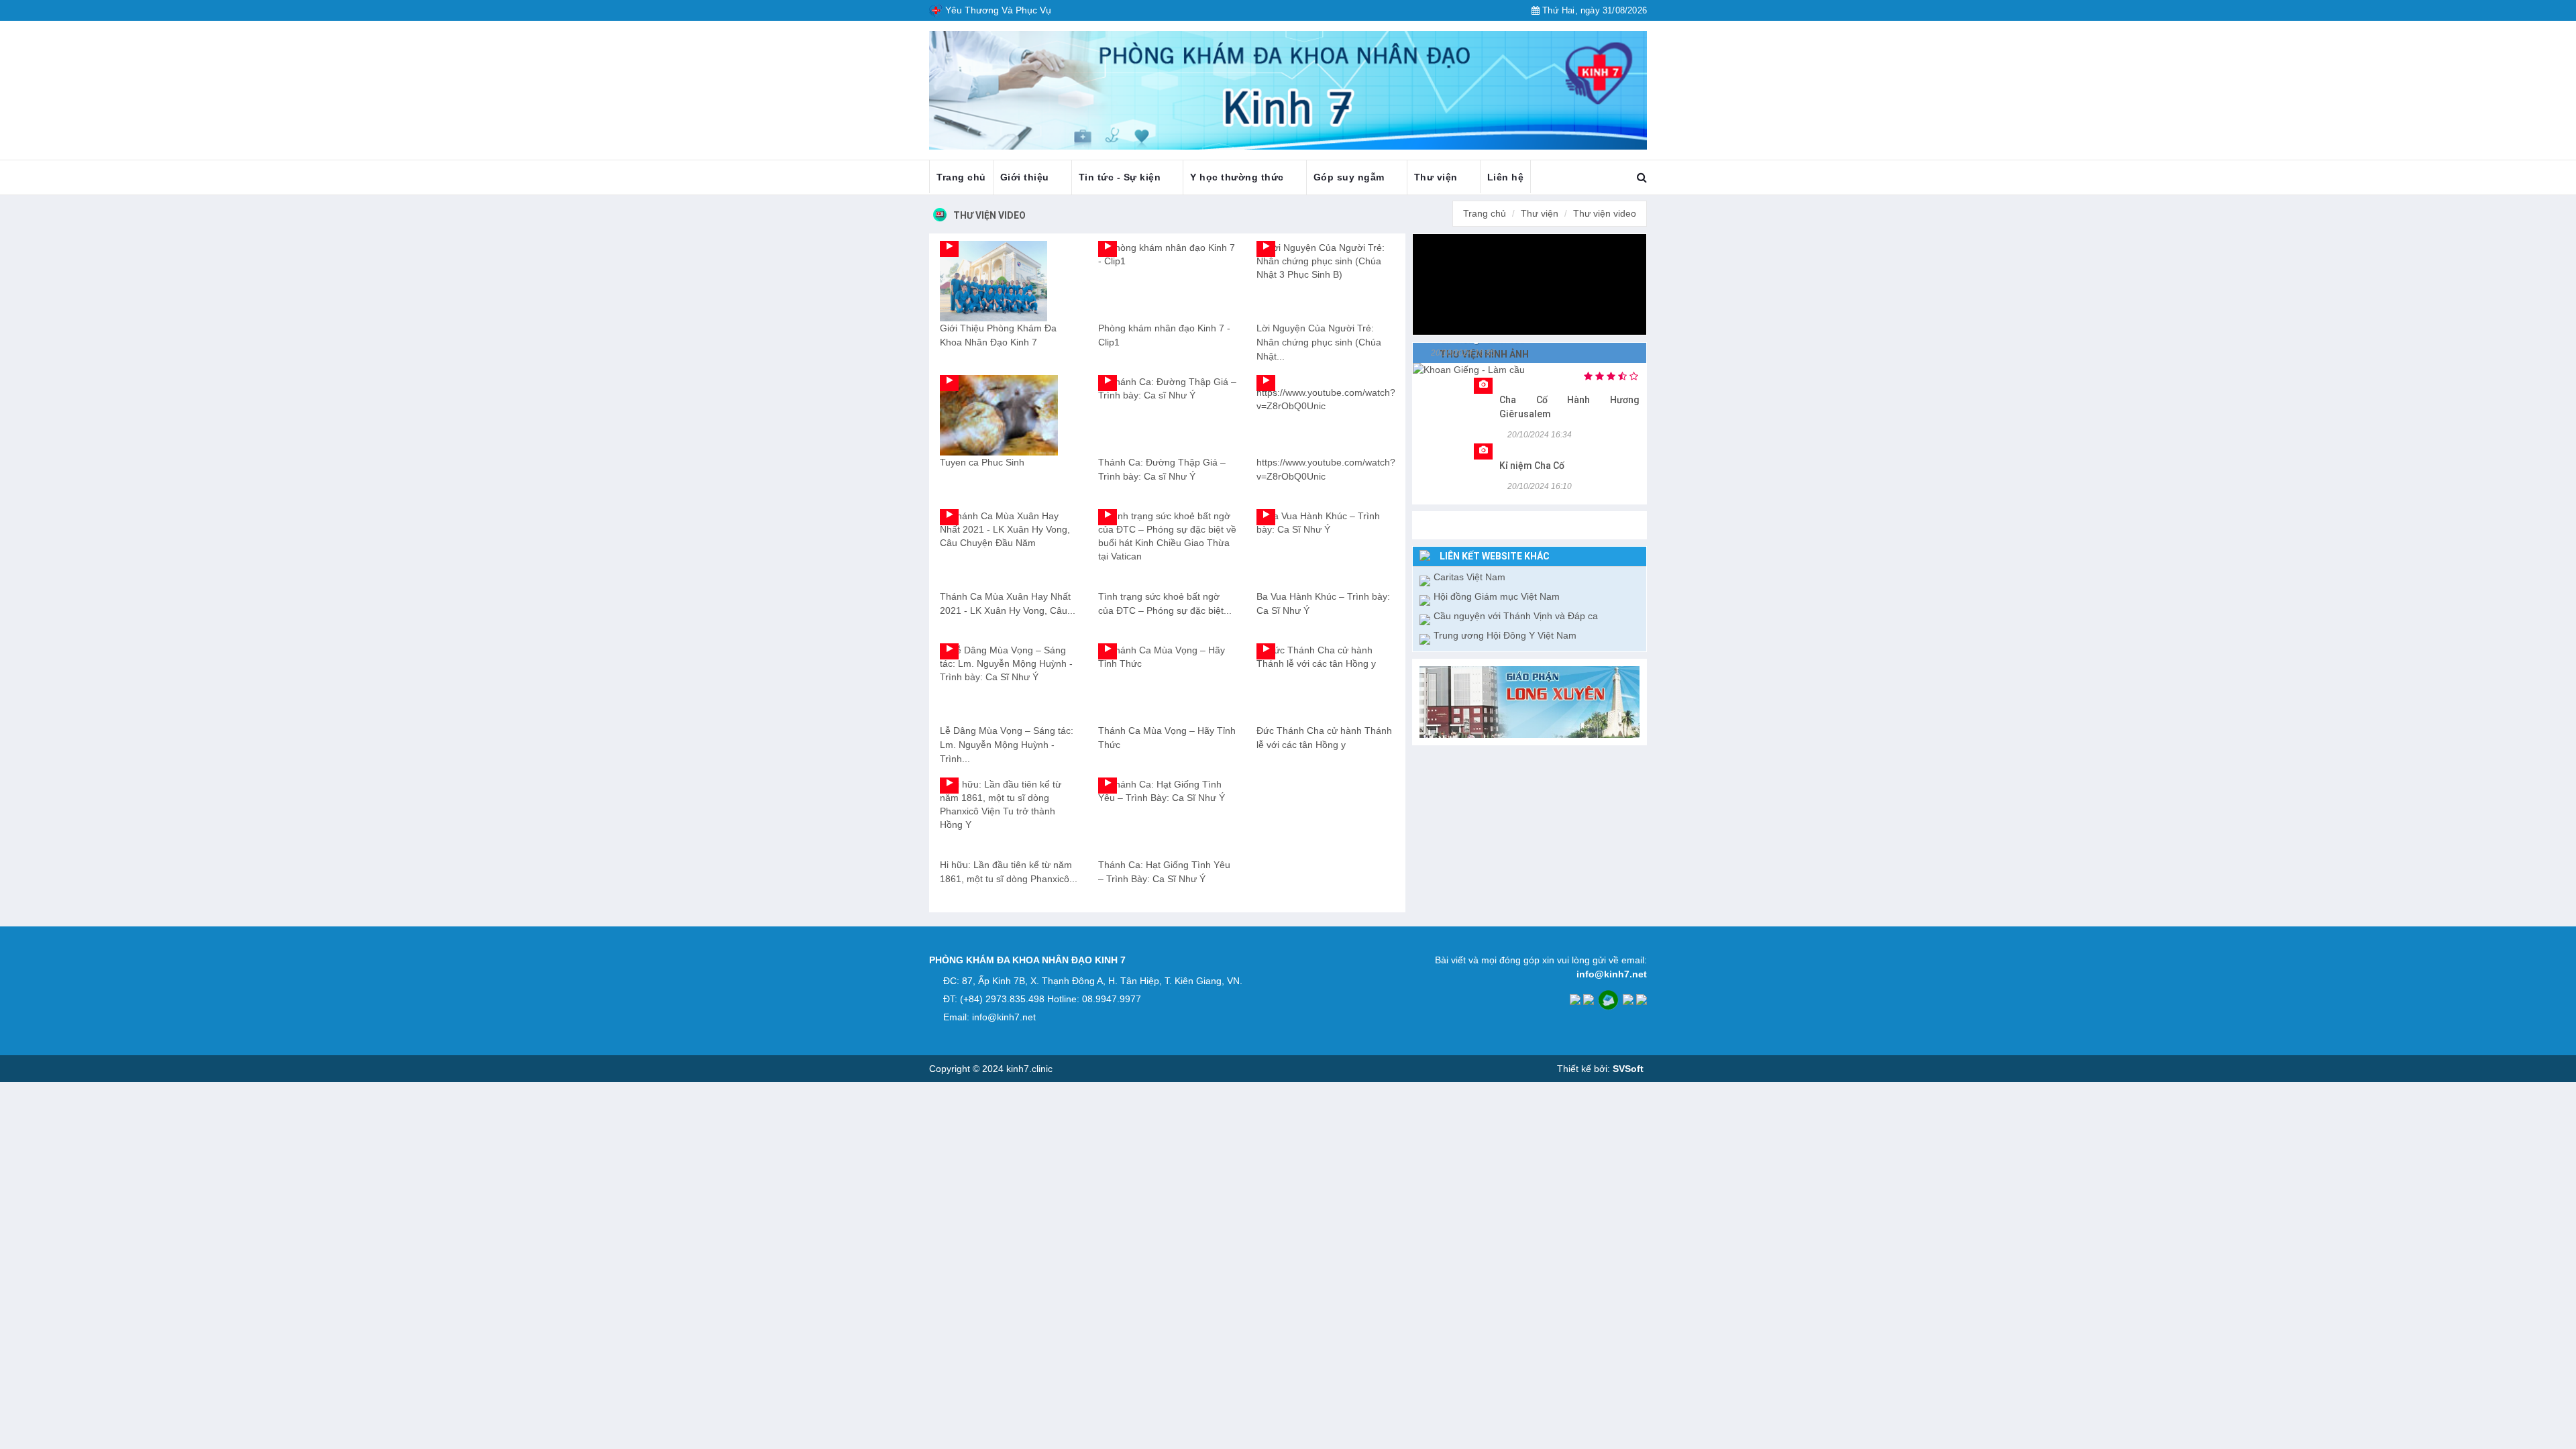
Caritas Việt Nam (1469, 577)
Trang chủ (961, 177)
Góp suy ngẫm (1351, 177)
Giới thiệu (1026, 177)
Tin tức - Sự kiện (1121, 177)
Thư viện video (989, 215)
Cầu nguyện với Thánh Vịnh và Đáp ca (1516, 616)
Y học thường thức (1238, 177)
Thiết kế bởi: (1600, 1069)
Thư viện (1438, 177)
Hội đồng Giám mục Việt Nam (1497, 596)
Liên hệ (1506, 177)
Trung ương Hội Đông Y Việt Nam (1505, 635)
